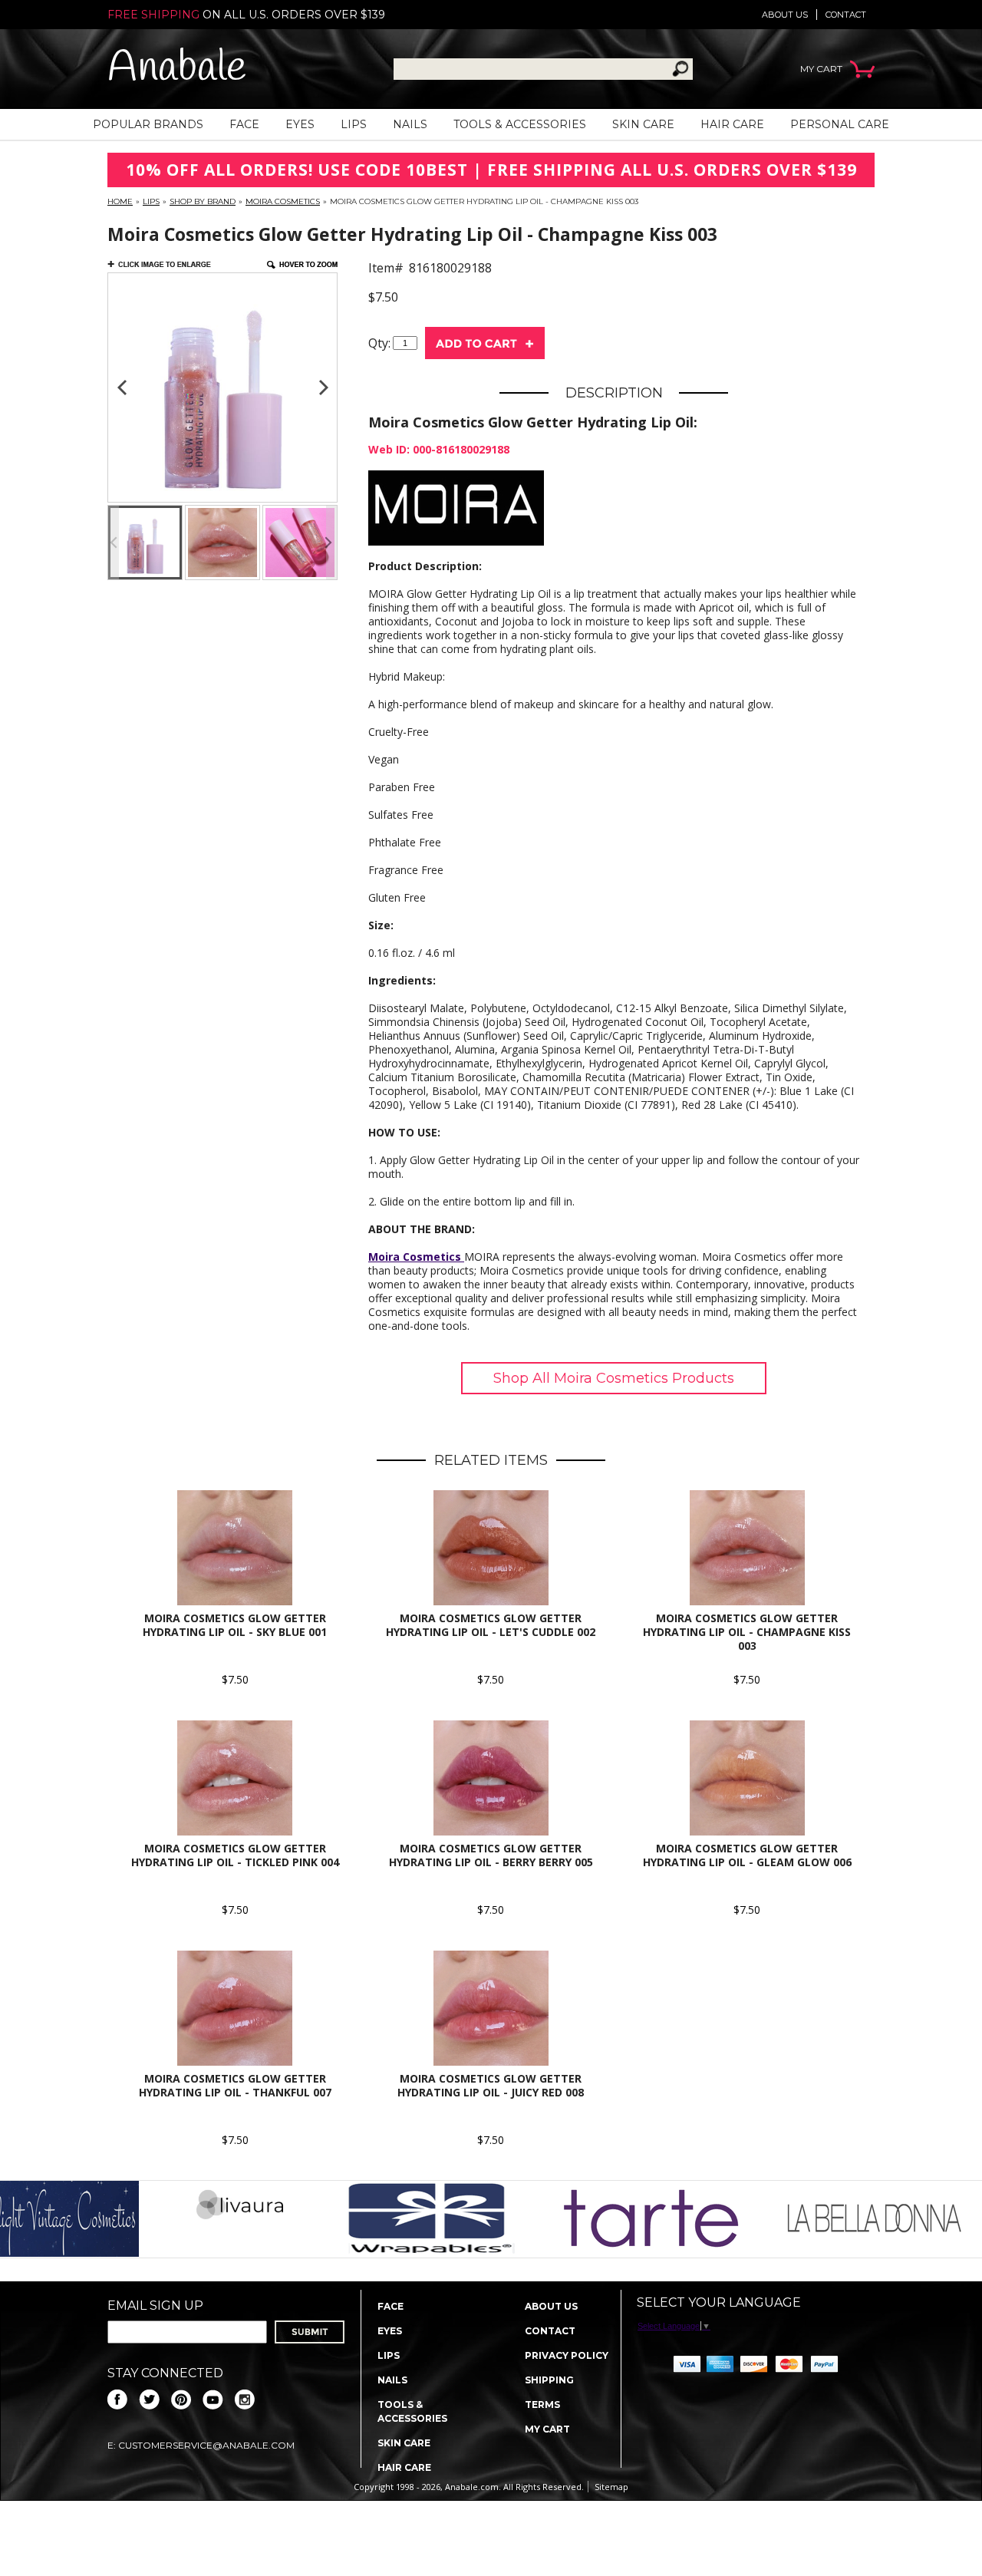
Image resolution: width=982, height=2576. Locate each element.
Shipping (549, 2380)
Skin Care (643, 124)
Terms (542, 2404)
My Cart (547, 2429)
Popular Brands (148, 124)
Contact (846, 15)
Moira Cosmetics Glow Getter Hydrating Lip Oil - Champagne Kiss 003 (747, 1632)
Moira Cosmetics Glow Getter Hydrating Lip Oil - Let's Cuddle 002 (491, 1625)
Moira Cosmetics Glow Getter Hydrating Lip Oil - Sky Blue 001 (235, 1625)
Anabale (177, 69)
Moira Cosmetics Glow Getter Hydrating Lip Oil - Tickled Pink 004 (235, 1855)
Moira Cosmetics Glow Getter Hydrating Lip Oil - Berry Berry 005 (491, 1855)
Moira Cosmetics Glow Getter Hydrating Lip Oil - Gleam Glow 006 (747, 1855)
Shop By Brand (203, 201)
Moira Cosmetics (283, 201)
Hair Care (732, 124)
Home (120, 201)
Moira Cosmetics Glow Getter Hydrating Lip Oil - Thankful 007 (235, 2085)
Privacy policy (567, 2355)
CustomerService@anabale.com (206, 2445)
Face (244, 124)
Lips (354, 124)
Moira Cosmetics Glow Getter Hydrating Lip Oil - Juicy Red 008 (491, 2085)
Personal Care (840, 124)
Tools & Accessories (520, 124)
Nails (410, 124)
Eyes (300, 124)
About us (785, 15)
